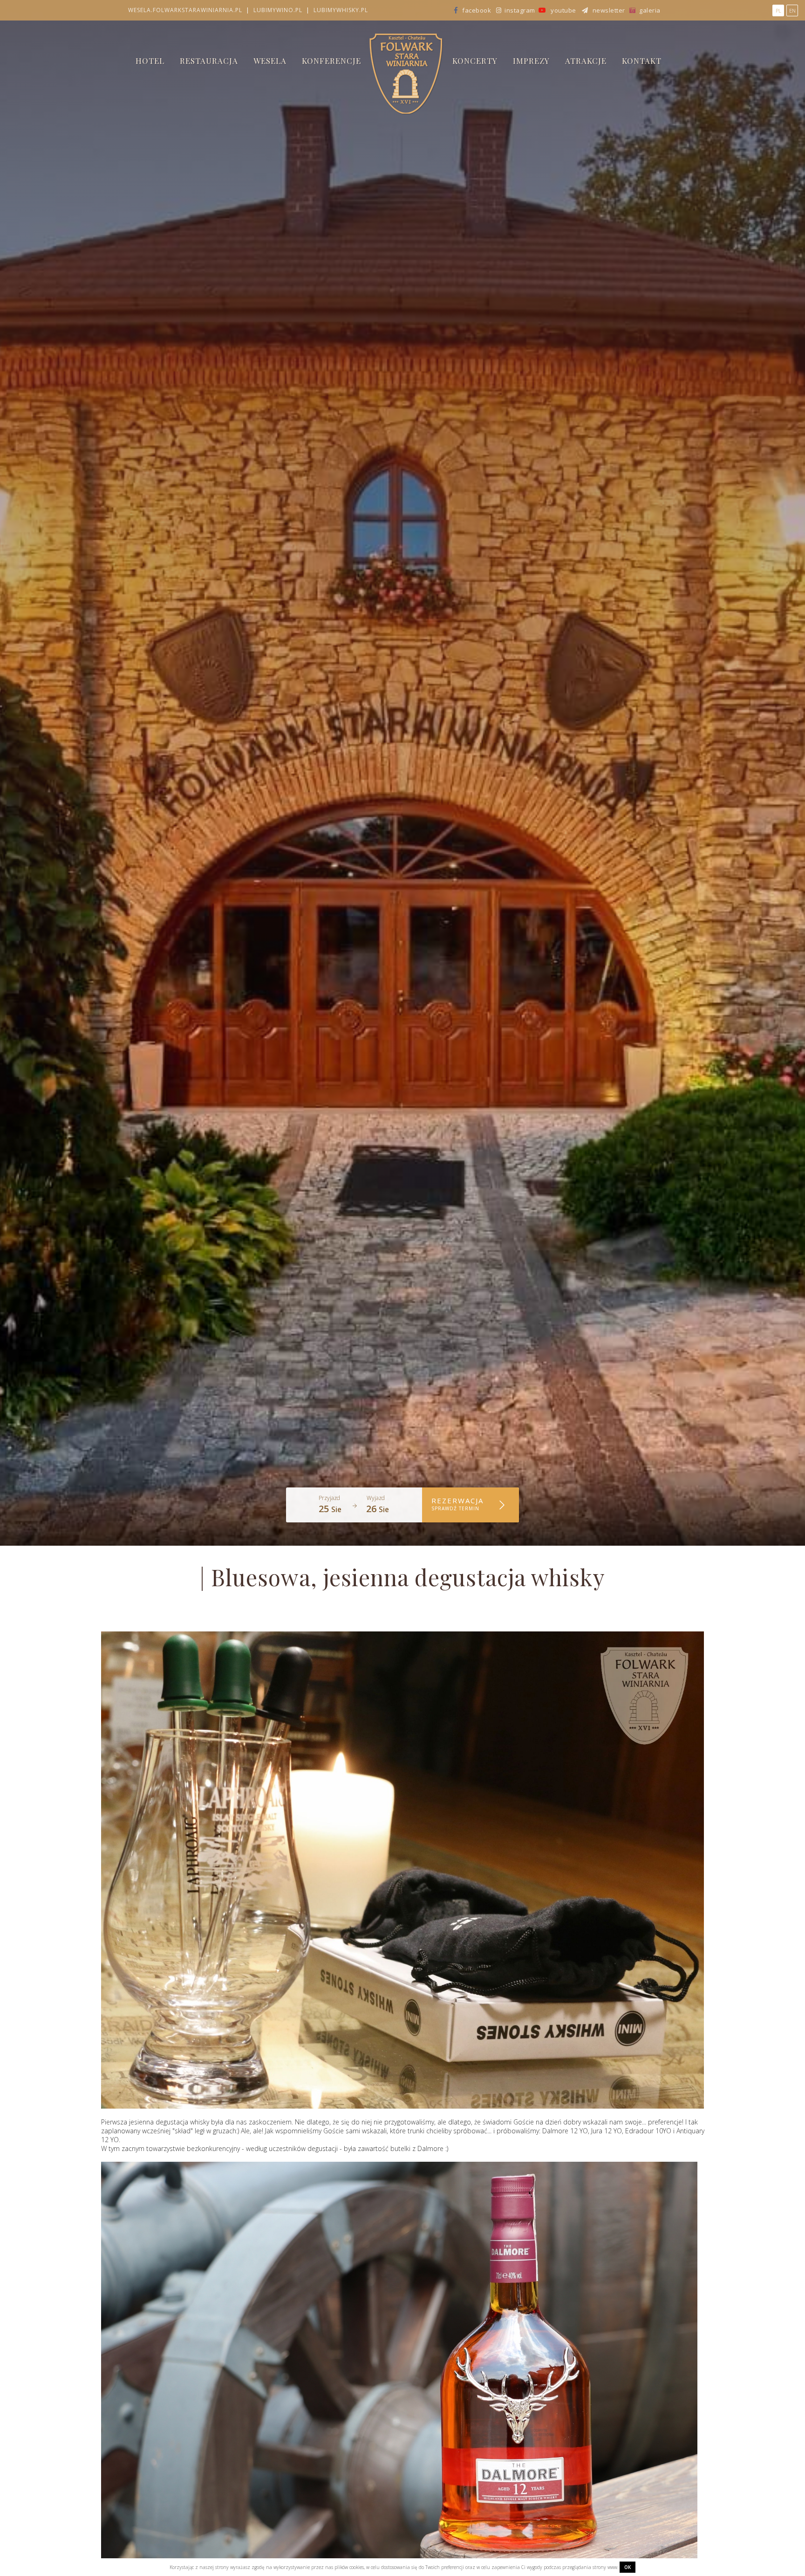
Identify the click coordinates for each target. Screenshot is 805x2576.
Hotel (150, 61)
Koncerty (475, 61)
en (792, 10)
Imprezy (531, 61)
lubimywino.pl (278, 10)
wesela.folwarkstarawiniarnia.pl (185, 10)
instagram (519, 10)
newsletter (608, 10)
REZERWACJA (457, 1504)
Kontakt (642, 61)
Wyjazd (376, 1498)
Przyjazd (329, 1498)
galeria (649, 10)
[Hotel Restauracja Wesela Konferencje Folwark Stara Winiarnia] (402, 73)
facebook (477, 10)
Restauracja (209, 61)
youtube (563, 10)
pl (778, 10)
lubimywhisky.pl (341, 10)
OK (628, 2567)
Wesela (270, 61)
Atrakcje (586, 61)
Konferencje (331, 61)
